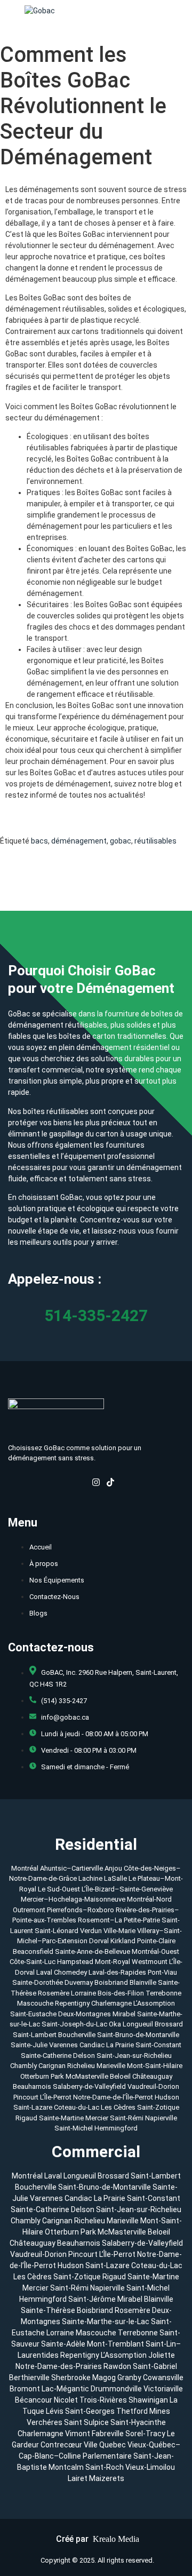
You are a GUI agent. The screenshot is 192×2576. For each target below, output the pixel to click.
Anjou (113, 1868)
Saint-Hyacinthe (138, 2422)
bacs (39, 841)
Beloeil (120, 2076)
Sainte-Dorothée (38, 1982)
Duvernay (79, 1982)
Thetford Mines (143, 2411)
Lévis (55, 2411)
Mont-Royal (113, 1962)
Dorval (99, 1941)
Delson (84, 2056)
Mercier (98, 2118)
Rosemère (54, 1993)
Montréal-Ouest (155, 1951)
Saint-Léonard (57, 1931)
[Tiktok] (110, 1484)
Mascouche (35, 2003)
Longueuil (138, 2024)
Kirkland (123, 1941)
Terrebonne (163, 1993)
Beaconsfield (33, 1951)
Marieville (111, 2066)
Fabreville (108, 2434)
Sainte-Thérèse (48, 2310)
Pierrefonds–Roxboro (81, 1910)
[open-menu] (182, 11)
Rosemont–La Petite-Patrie (119, 1920)
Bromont (25, 2389)
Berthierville (29, 2378)
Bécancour (34, 2400)
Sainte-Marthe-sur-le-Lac (106, 2321)
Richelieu (81, 2066)
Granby (129, 2378)
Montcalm (66, 2467)
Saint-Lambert (35, 2035)
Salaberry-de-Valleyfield (90, 2086)
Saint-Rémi (127, 2118)
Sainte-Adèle (63, 2344)
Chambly (23, 2066)
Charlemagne (111, 2003)
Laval (44, 1972)
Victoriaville (163, 2389)
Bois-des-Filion (121, 1993)
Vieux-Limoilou (150, 2467)
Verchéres (45, 2422)
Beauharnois (33, 2086)
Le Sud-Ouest (59, 1889)
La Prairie (120, 2045)
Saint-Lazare (34, 2107)
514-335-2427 (96, 1315)
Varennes (63, 2045)
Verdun (91, 1931)
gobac (121, 841)
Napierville (161, 2118)
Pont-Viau (162, 1972)
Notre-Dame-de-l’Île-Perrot (114, 2097)
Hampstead (75, 1962)
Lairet (78, 2478)
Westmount (150, 1962)
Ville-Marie (119, 1931)
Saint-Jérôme (92, 2299)
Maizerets (107, 2478)
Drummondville (116, 2389)
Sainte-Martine (62, 2118)
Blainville (143, 1982)
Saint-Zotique (158, 2107)
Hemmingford (116, 2128)
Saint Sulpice (86, 2422)
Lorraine (83, 1993)
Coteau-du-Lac (77, 2107)
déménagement (79, 841)
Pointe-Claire (156, 1941)
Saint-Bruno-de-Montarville (138, 2035)
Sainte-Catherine (46, 2056)
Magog (104, 2378)
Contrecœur (61, 2445)
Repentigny (72, 2003)
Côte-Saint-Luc (33, 1962)
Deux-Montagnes (85, 2014)
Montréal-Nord (149, 1899)
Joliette (162, 2355)
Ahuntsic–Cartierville (71, 1868)
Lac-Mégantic (65, 2389)
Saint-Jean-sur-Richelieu (134, 2056)
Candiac (92, 2045)
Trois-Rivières (103, 2400)
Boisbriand (111, 1982)
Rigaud (27, 2118)
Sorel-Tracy (145, 2434)
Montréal (25, 1868)
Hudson (167, 2097)
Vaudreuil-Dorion (153, 2086)
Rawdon (117, 2366)
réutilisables (155, 841)
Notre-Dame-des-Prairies (59, 2366)
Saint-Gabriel (155, 2366)
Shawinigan (148, 2400)
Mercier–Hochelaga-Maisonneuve (73, 1899)
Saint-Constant (158, 2045)
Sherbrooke (71, 2378)
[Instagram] (96, 1484)
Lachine (90, 1878)
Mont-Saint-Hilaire (155, 2066)
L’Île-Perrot (57, 2097)
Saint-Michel (74, 2128)
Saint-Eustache (33, 2014)
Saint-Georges (90, 2411)
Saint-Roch (105, 2467)
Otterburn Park (42, 2076)
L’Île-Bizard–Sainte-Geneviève (127, 1889)
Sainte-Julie (29, 2045)
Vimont (78, 2434)
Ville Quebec (105, 2445)
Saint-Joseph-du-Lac (74, 2024)
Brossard (169, 2024)
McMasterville (87, 2076)
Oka (115, 2024)
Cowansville (163, 2378)
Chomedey (70, 1972)
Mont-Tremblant (115, 2344)
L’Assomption (154, 2003)
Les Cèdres (119, 2107)
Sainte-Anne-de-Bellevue (93, 1951)
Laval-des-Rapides (117, 1972)
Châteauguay (152, 2076)
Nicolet (66, 2400)
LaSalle (115, 1878)
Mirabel (124, 2014)
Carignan (52, 2066)
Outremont (29, 1910)
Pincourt (27, 2097)
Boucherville (77, 2035)
